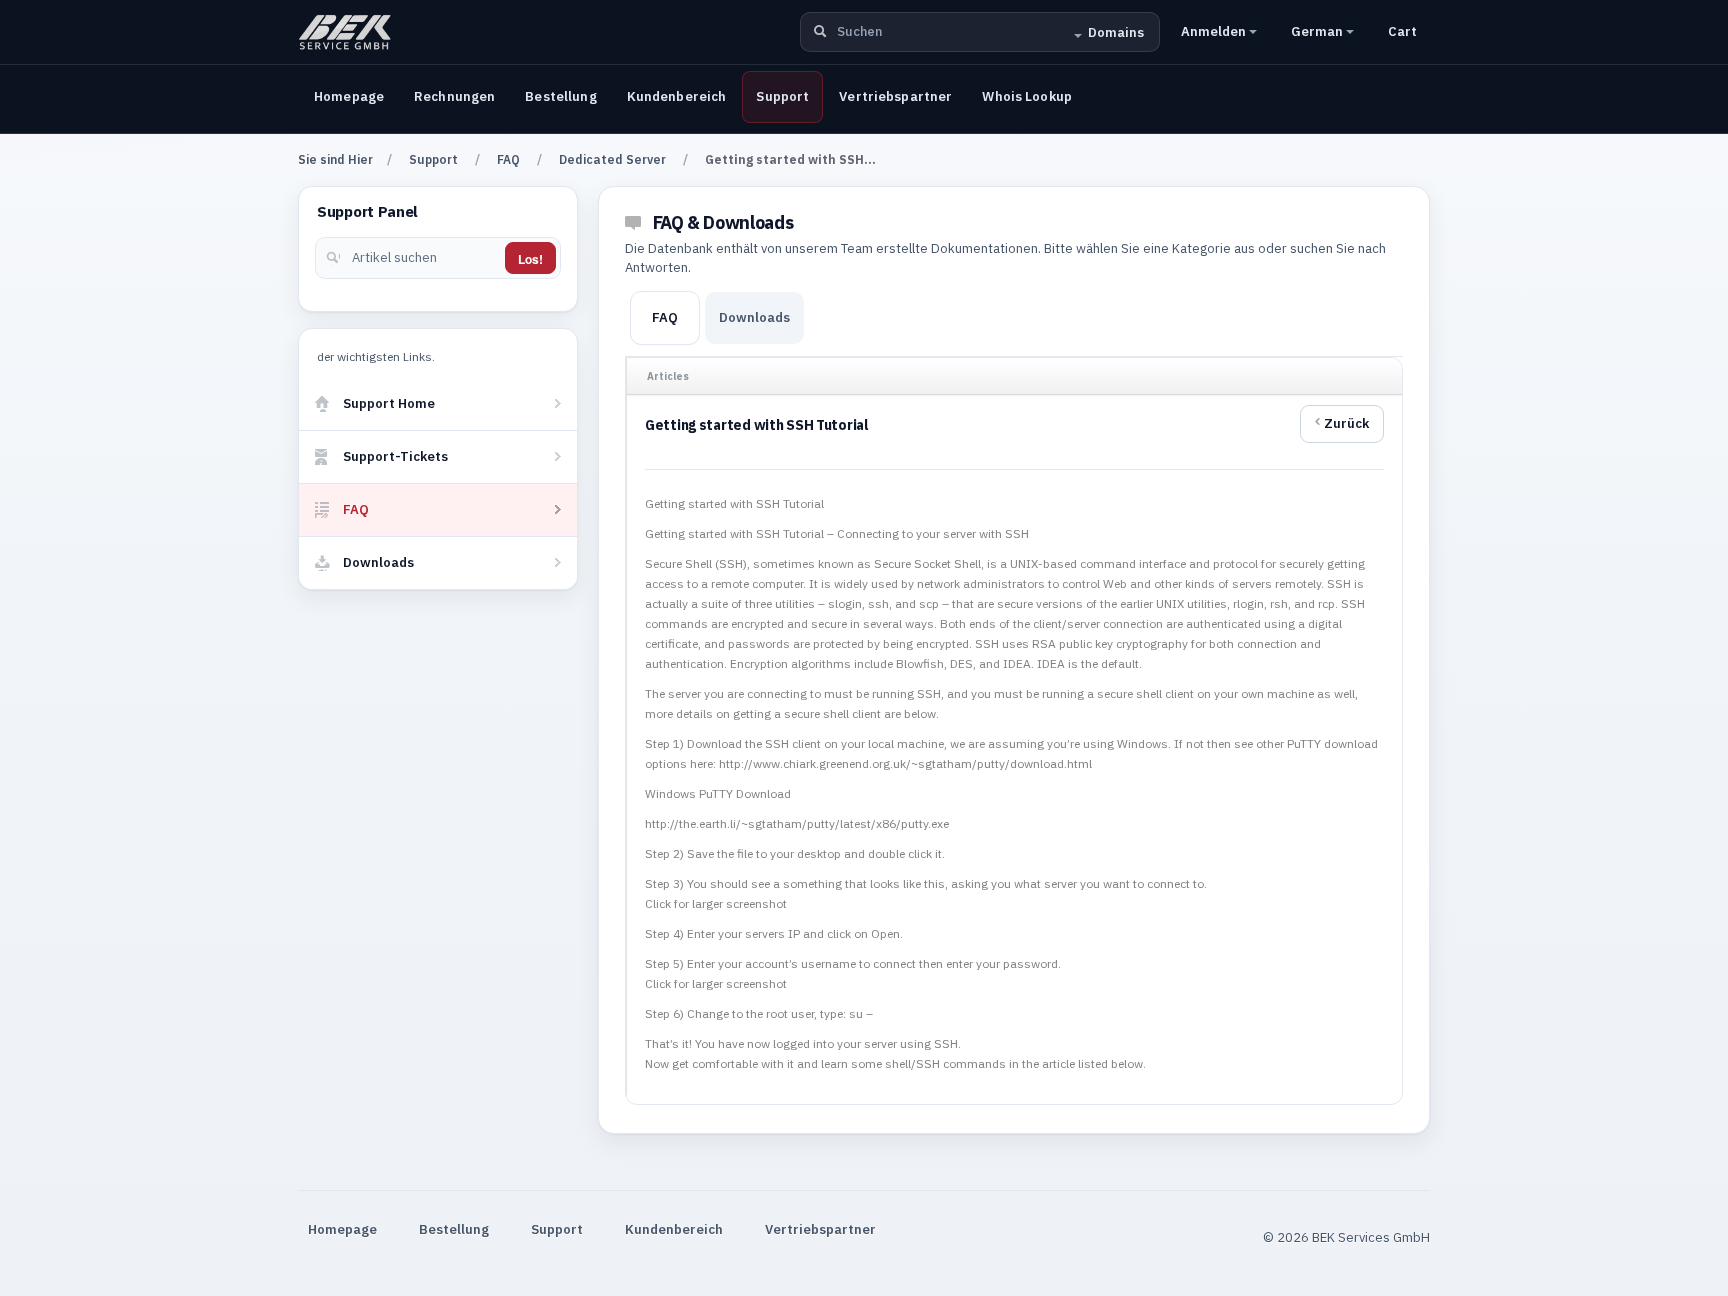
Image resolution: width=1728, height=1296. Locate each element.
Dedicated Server (612, 159)
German (1318, 31)
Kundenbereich (677, 96)
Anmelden (1215, 31)
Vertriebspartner (895, 96)
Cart (1402, 31)
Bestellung (560, 96)
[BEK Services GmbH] (345, 32)
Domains (1116, 32)
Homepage (349, 96)
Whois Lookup (1027, 96)
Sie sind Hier (335, 159)
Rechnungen (454, 96)
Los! (530, 259)
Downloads (754, 317)
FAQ (508, 159)
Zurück (1346, 423)
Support (782, 96)
